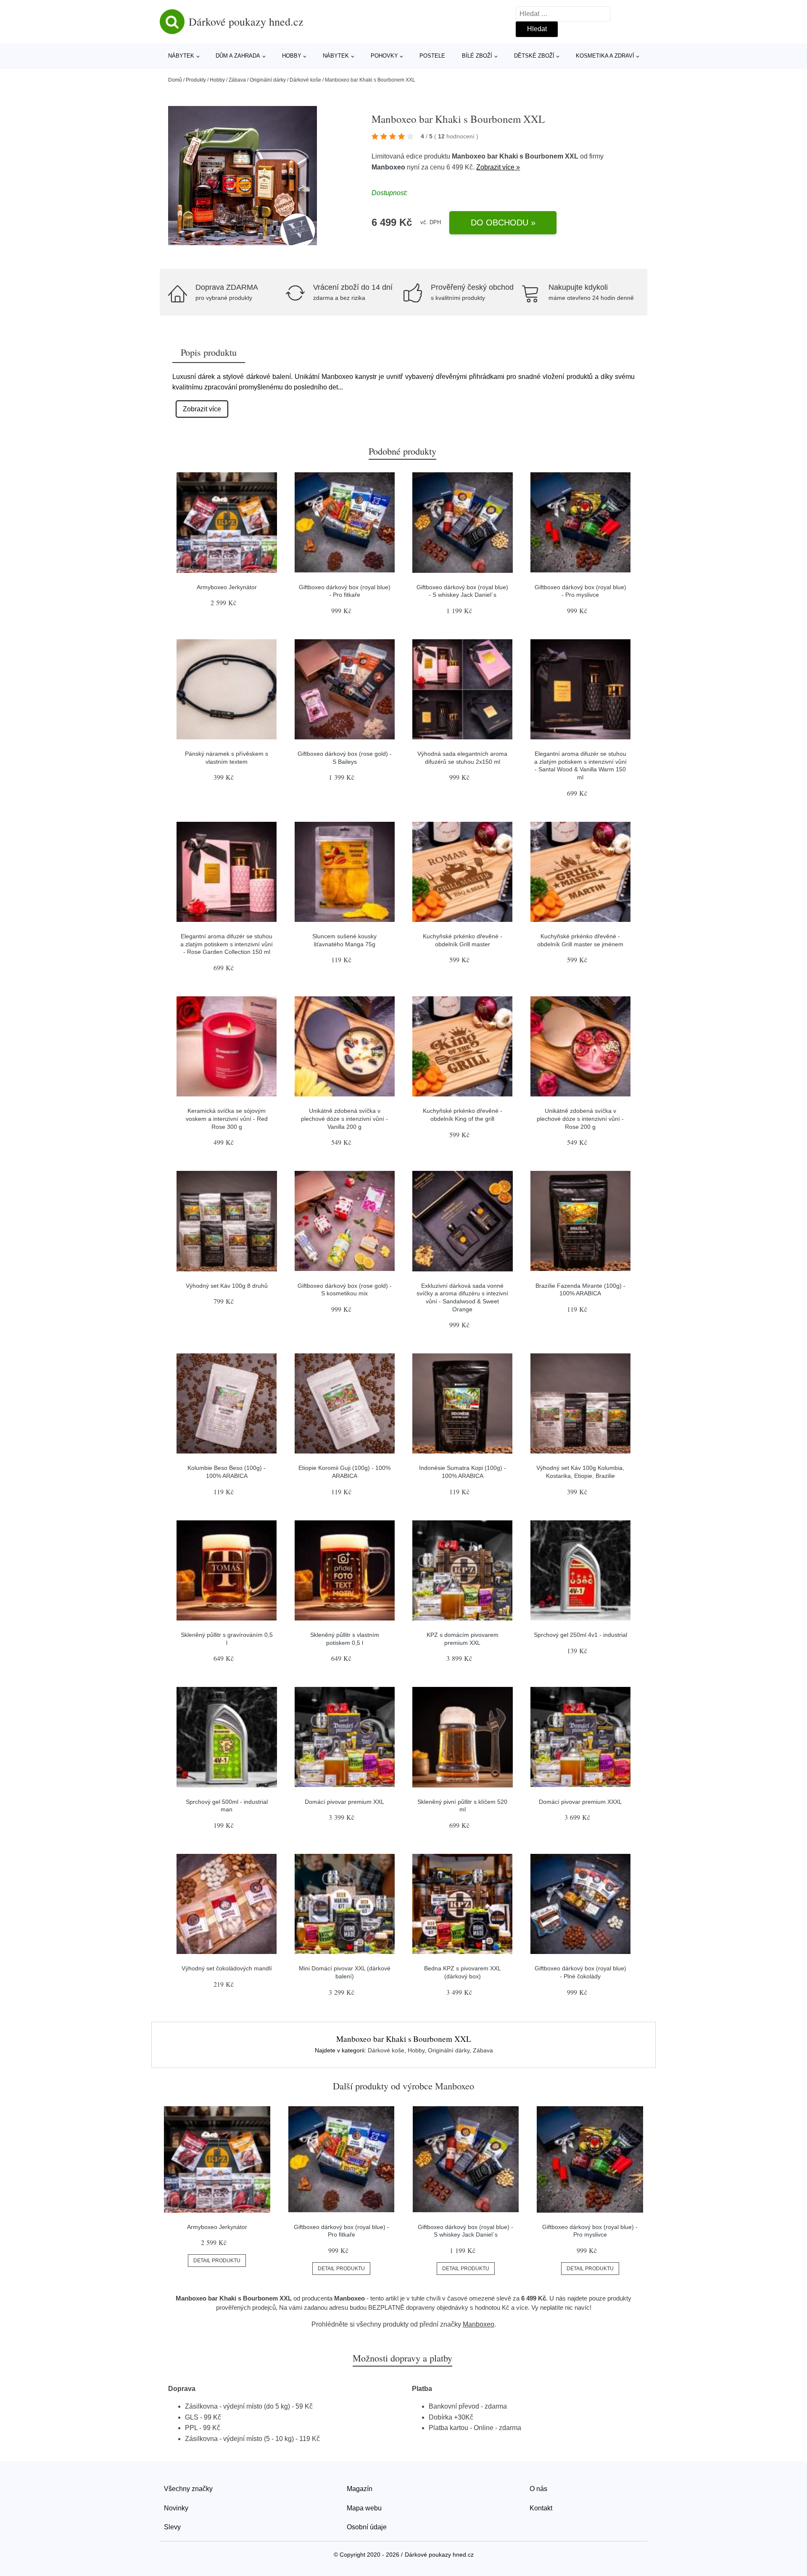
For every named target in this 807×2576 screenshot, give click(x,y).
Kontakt (541, 2508)
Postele (432, 56)
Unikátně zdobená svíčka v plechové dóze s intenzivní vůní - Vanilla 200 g (344, 1119)
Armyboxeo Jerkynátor (227, 587)
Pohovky (384, 56)
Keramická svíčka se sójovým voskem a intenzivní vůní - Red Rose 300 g (227, 1119)
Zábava (237, 80)
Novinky (176, 2508)
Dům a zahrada (238, 56)
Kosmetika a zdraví (605, 56)
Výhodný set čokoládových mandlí (227, 1968)
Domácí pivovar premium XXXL (580, 1802)
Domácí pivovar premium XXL (344, 1802)
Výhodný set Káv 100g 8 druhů (227, 1286)
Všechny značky (188, 2489)
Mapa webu (364, 2508)
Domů (175, 80)
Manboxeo (388, 167)
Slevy (172, 2527)
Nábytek (181, 56)
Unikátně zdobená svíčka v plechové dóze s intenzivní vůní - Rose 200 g (580, 1119)
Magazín (360, 2489)
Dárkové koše (305, 80)
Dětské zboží (534, 56)
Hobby (292, 56)
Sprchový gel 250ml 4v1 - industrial (580, 1635)
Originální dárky (268, 80)
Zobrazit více (202, 409)
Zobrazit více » (498, 167)
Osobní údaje (367, 2527)
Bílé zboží (477, 56)
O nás (538, 2489)
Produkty (196, 80)
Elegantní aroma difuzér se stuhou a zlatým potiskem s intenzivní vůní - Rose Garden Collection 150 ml (227, 944)
